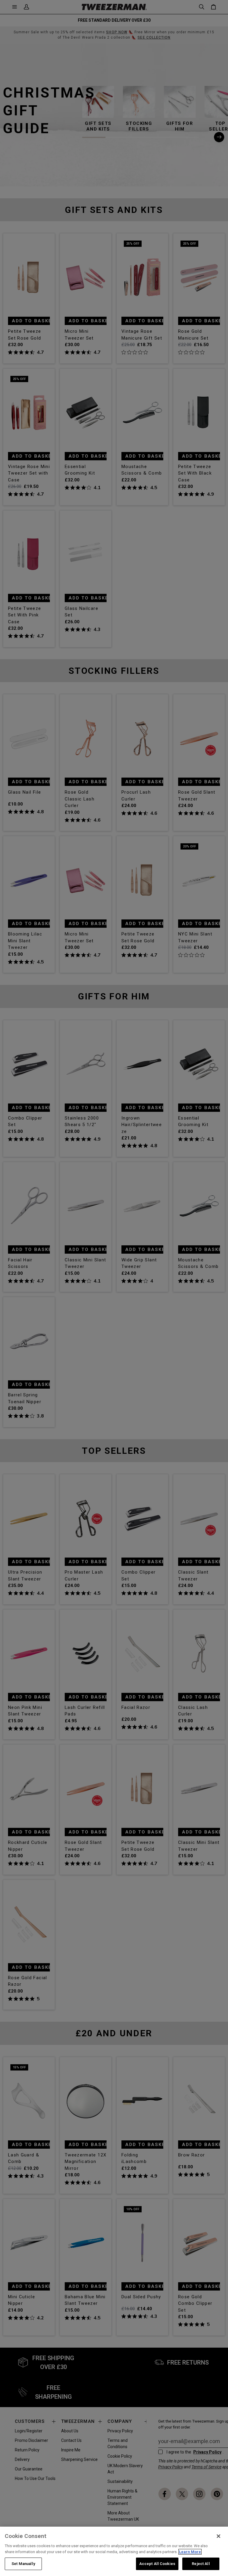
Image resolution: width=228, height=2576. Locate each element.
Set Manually (23, 2564)
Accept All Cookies (157, 2564)
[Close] (218, 2536)
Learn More (190, 2552)
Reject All (201, 2564)
